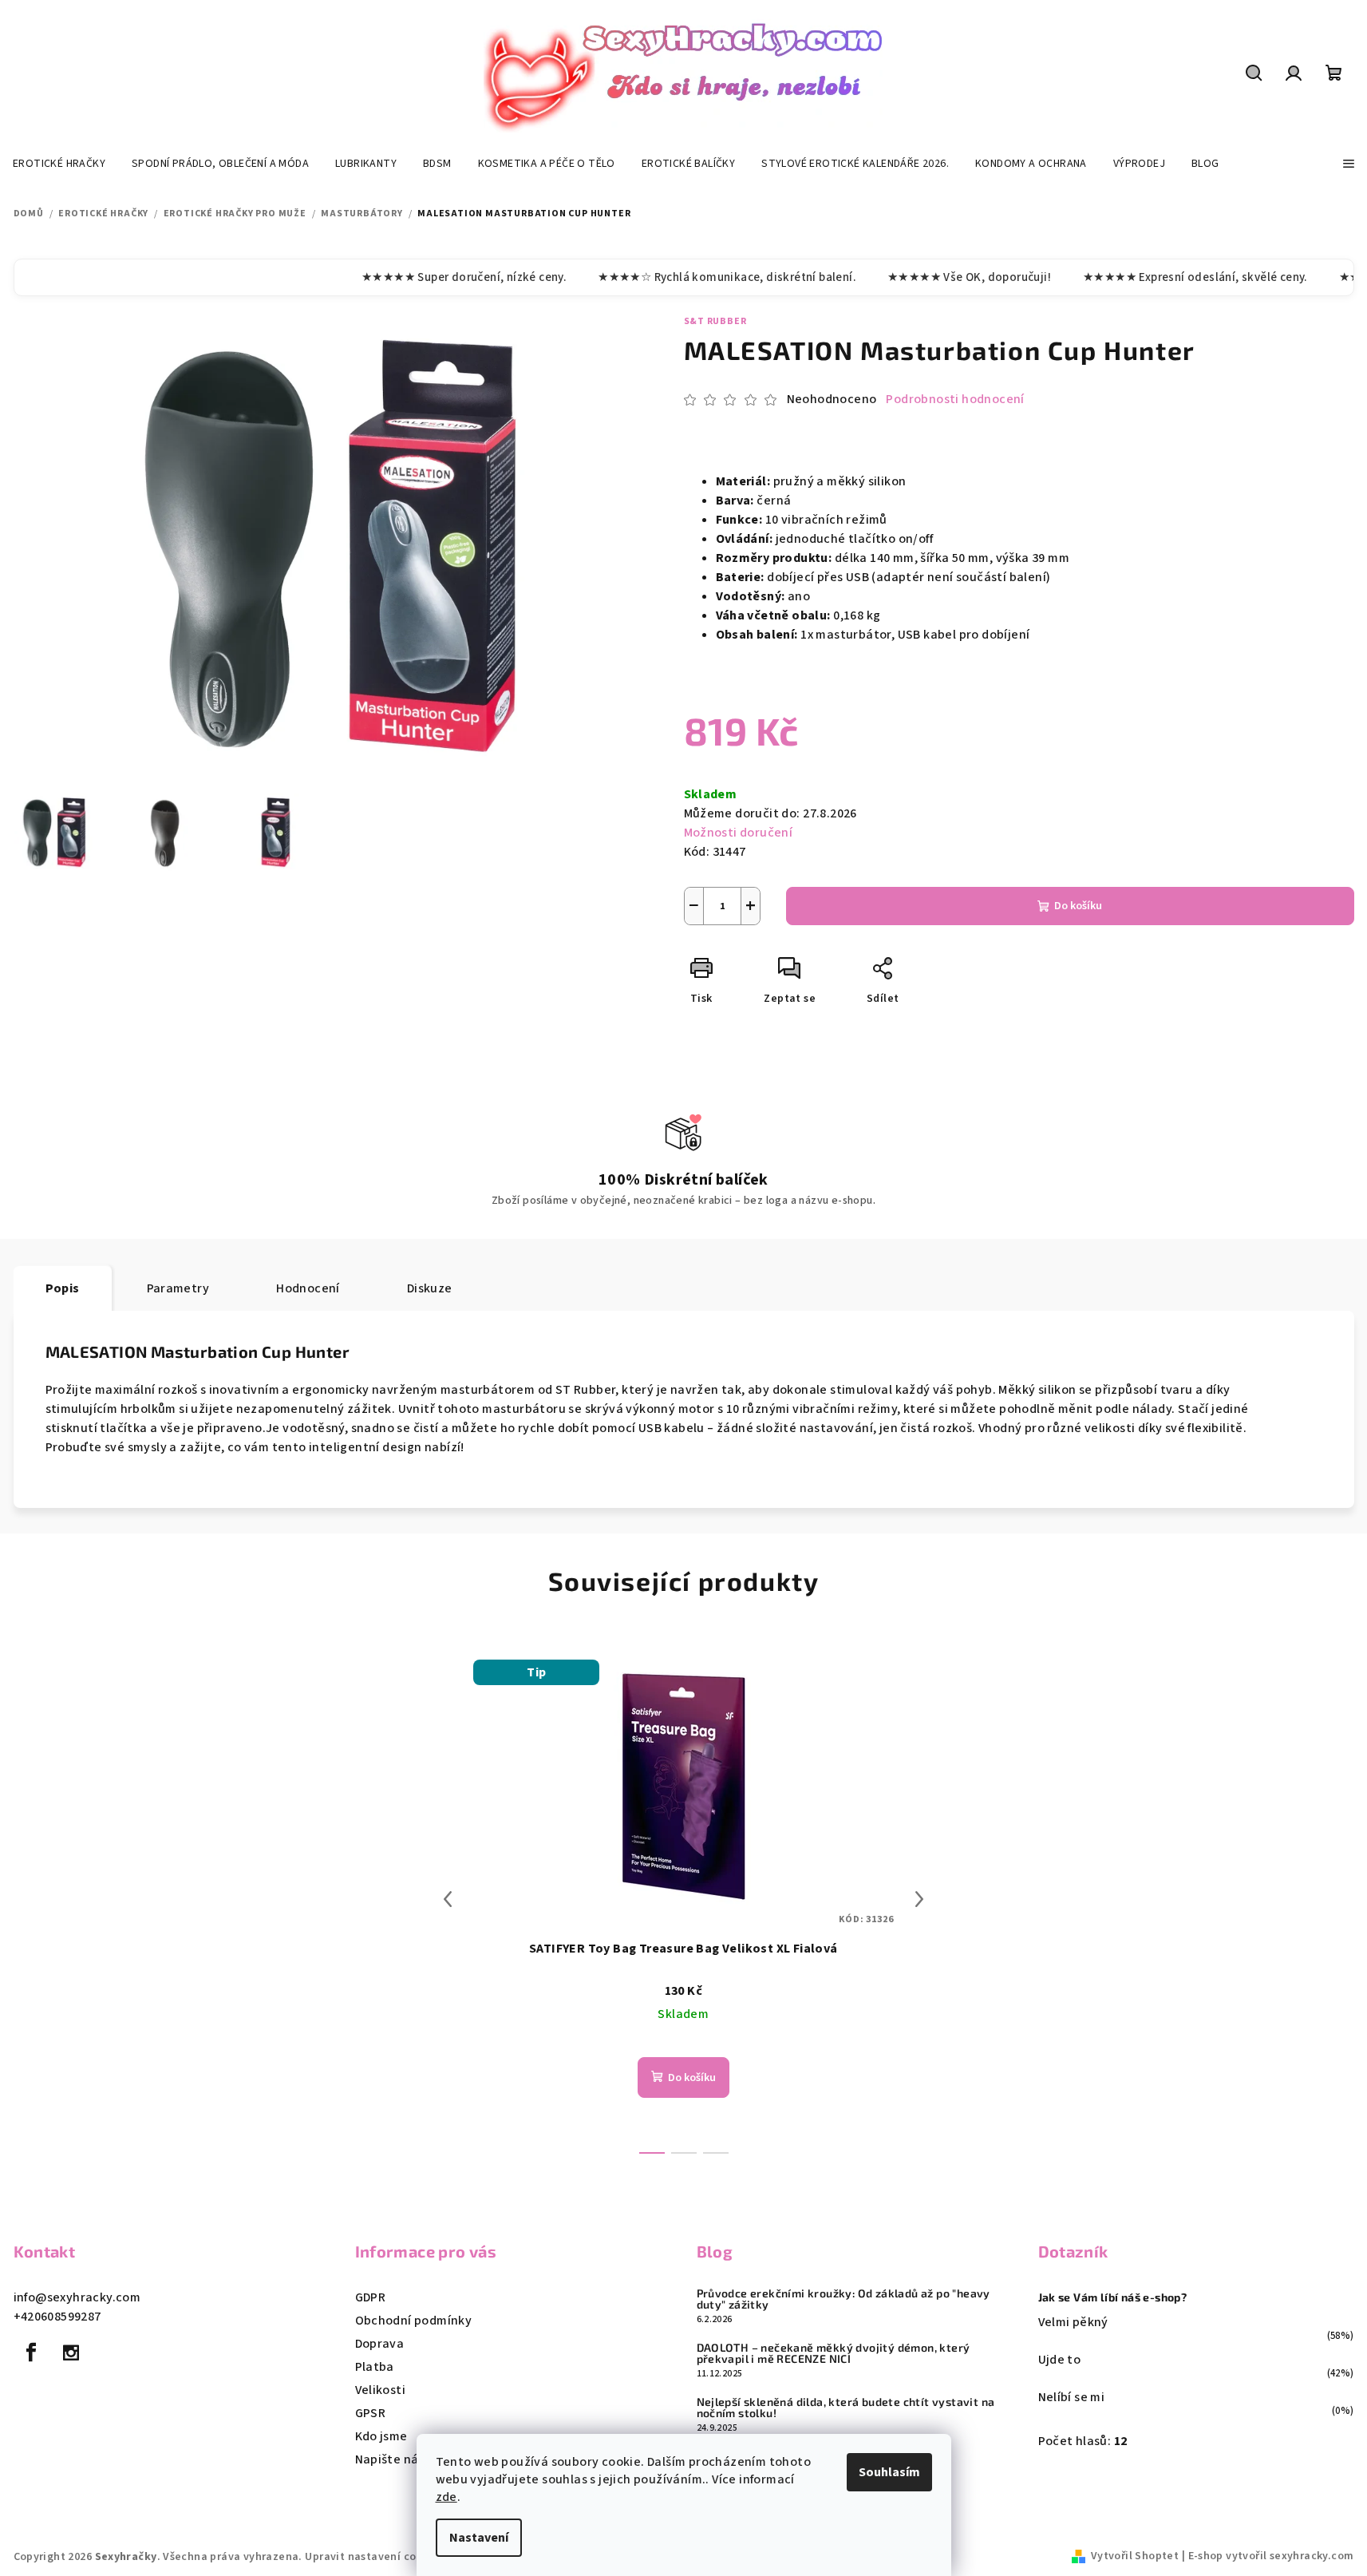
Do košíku (1078, 906)
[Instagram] (71, 2352)
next (919, 1899)
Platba (375, 2367)
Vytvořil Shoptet (1135, 2556)
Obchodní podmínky (414, 2321)
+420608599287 (57, 2317)
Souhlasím (889, 2472)
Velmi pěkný (1073, 2322)
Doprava (380, 2344)
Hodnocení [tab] (308, 1288)
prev (448, 1899)
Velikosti (381, 2390)
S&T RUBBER (715, 321)
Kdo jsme (381, 2436)
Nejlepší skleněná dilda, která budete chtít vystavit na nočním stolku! (846, 2408)
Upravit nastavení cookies (374, 2557)
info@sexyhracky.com (77, 2297)
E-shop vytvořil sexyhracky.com (1271, 2556)
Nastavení (479, 2538)
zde (446, 2497)
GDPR (371, 2297)
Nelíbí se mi (1072, 2397)
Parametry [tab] (178, 1288)
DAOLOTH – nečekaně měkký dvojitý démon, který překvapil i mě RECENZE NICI (834, 2353)
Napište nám (392, 2459)
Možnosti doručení (739, 833)
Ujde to (1060, 2360)
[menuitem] (59, 164)
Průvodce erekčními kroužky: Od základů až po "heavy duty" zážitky (844, 2299)
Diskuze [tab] (430, 1288)
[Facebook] (32, 2352)
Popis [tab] (63, 1288)
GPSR (371, 2413)
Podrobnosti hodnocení (955, 399)
